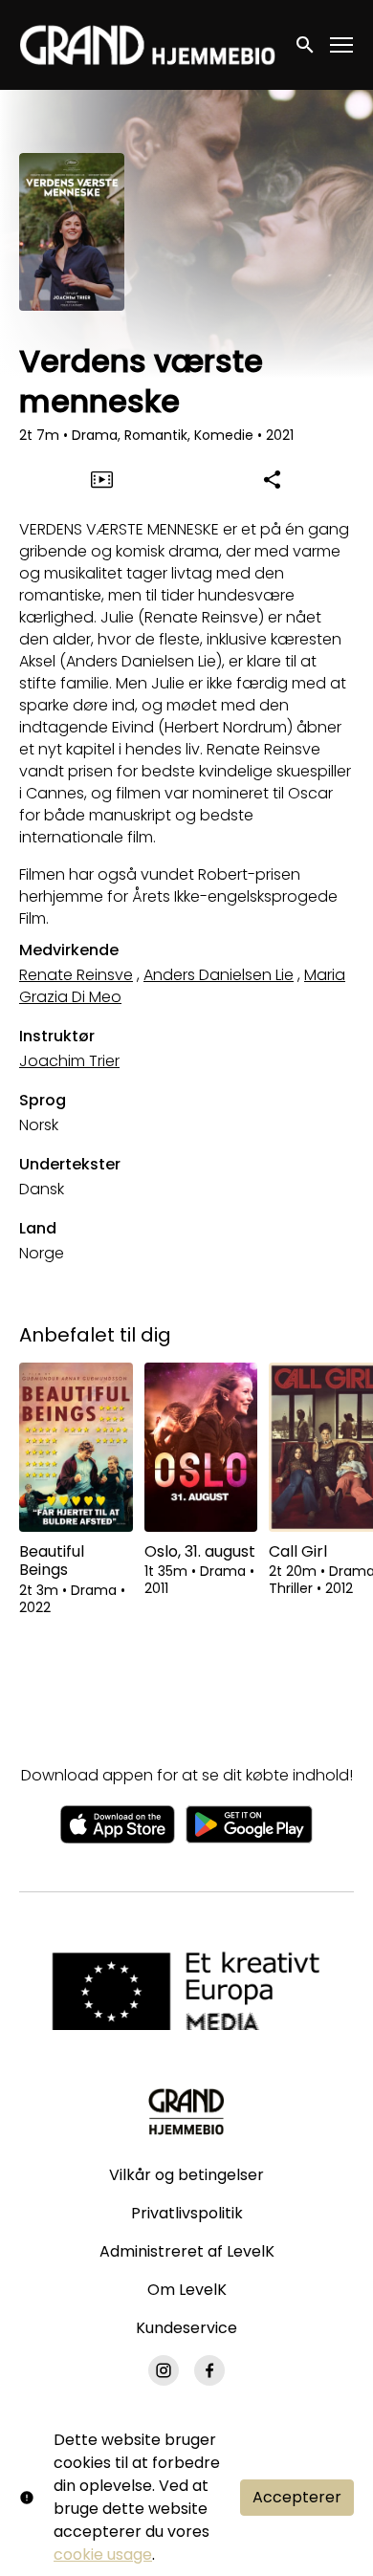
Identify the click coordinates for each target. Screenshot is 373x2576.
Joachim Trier (69, 1061)
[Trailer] (101, 479)
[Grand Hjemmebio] (186, 2111)
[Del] (272, 479)
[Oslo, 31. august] (201, 1448)
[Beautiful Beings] (76, 1448)
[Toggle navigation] (342, 45)
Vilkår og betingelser (186, 2175)
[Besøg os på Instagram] (164, 2370)
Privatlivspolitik (187, 2213)
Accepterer (297, 2497)
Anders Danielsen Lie (219, 975)
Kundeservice (186, 2328)
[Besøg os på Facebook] (209, 2370)
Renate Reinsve (76, 975)
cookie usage (103, 2554)
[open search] (306, 44)
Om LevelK (187, 2290)
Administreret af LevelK (187, 2251)
